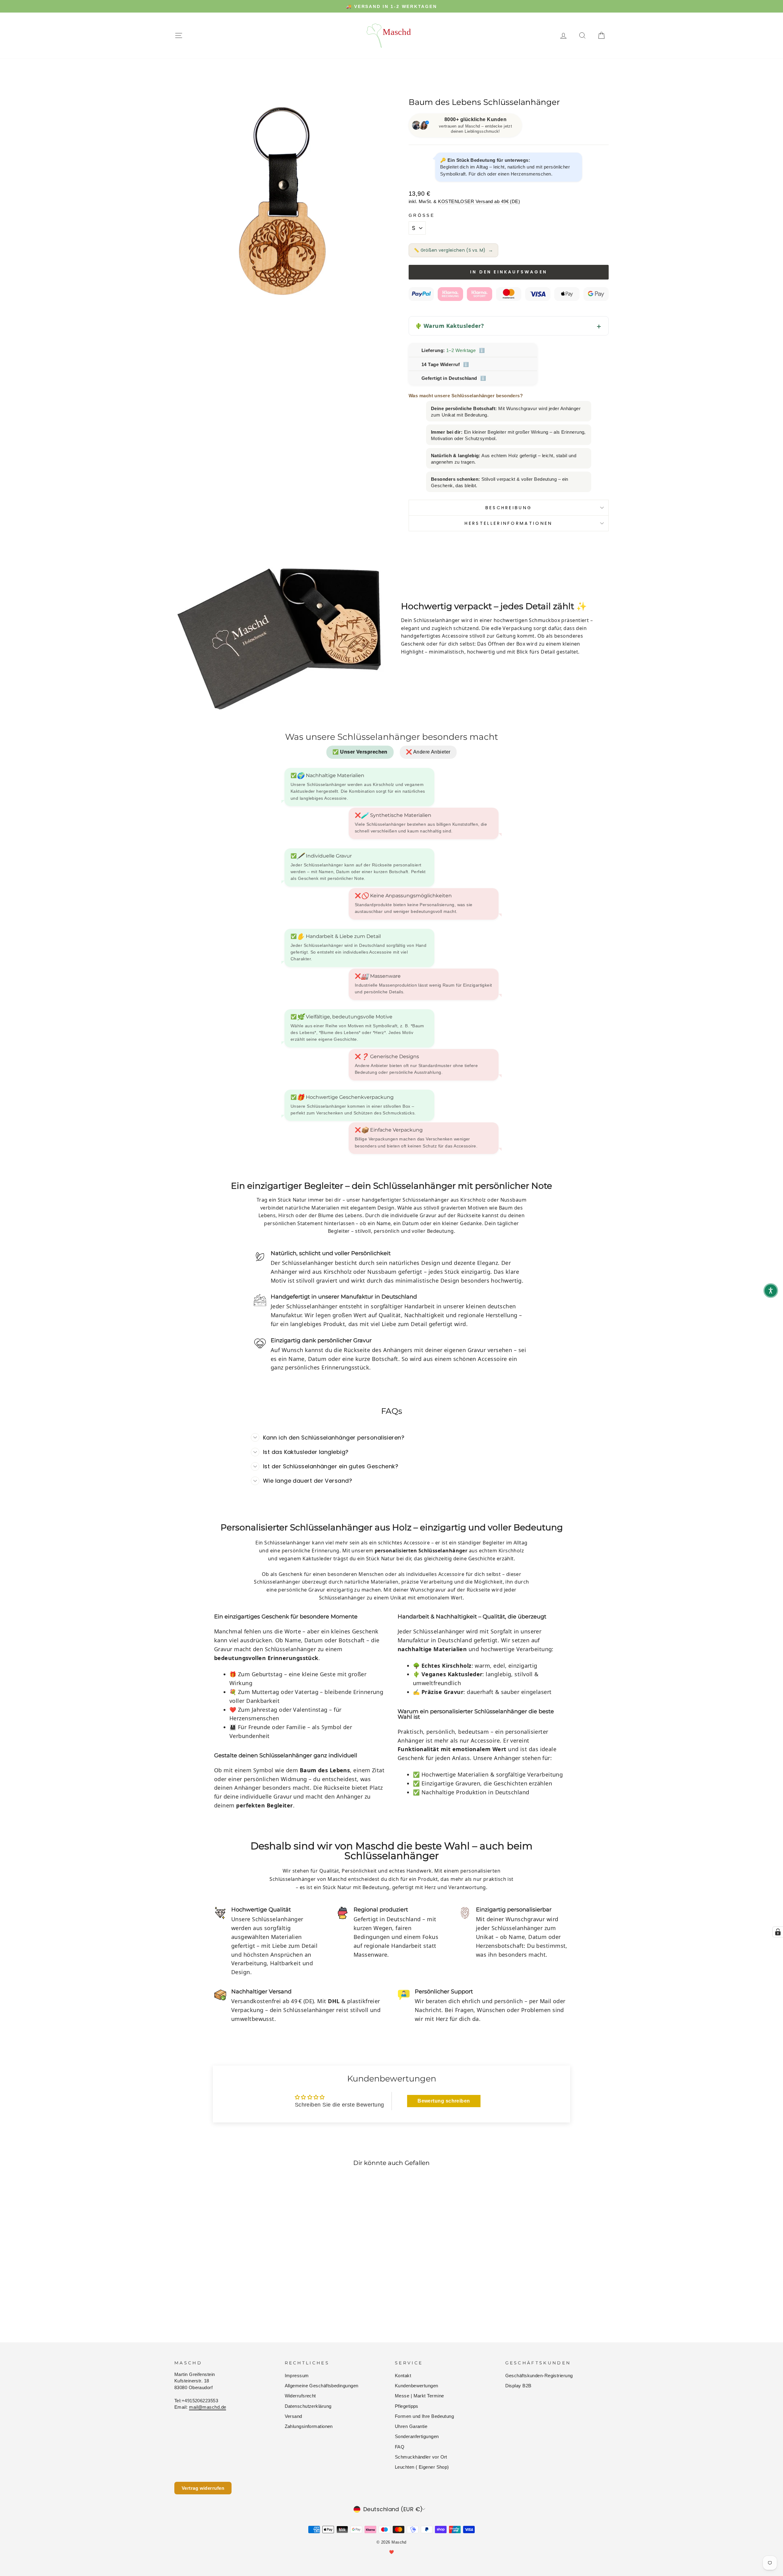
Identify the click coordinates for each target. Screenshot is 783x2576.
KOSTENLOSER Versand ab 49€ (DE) (479, 201)
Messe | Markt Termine (419, 2396)
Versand (293, 2416)
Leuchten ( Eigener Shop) (422, 2467)
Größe (422, 215)
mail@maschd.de (208, 2407)
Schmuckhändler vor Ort (421, 2457)
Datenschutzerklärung (308, 2406)
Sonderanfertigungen (417, 2436)
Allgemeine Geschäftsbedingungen (322, 2386)
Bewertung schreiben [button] (444, 2101)
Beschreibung (509, 508)
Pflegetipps (407, 2406)
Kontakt (403, 2376)
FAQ (400, 2447)
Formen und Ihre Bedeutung (424, 2416)
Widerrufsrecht (300, 2396)
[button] (771, 1291)
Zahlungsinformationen (309, 2426)
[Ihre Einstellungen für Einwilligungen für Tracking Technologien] (778, 1932)
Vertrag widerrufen (203, 2488)
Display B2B (518, 2386)
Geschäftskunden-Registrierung (539, 2376)
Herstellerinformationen (508, 523)
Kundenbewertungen (417, 2386)
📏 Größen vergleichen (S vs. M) (453, 250)
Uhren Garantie (411, 2426)
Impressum (297, 2376)
